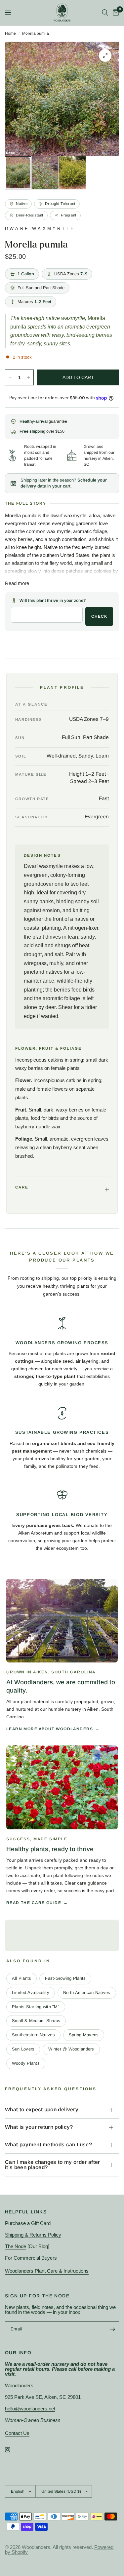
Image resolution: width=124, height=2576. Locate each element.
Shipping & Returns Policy (33, 2235)
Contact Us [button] (17, 2433)
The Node (16, 2246)
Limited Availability (31, 1992)
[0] (115, 13)
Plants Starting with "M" (36, 2007)
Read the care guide (34, 1903)
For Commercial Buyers (31, 2258)
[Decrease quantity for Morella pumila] (10, 377)
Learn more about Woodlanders (50, 1729)
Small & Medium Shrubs (36, 2021)
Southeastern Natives (33, 2035)
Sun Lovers (23, 2049)
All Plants (22, 1978)
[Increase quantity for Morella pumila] (28, 377)
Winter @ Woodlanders (71, 2049)
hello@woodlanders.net (30, 2409)
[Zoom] (105, 56)
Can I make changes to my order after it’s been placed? (53, 2165)
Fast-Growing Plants (65, 1978)
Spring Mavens (84, 2035)
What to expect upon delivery (42, 2109)
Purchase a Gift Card (28, 2223)
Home (10, 33)
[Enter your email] (112, 2329)
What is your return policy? (39, 2127)
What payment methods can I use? (48, 2145)
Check (99, 616)
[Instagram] (12, 2450)
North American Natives (87, 1992)
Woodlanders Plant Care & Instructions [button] (47, 2271)
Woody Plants (26, 2063)
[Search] (105, 13)
